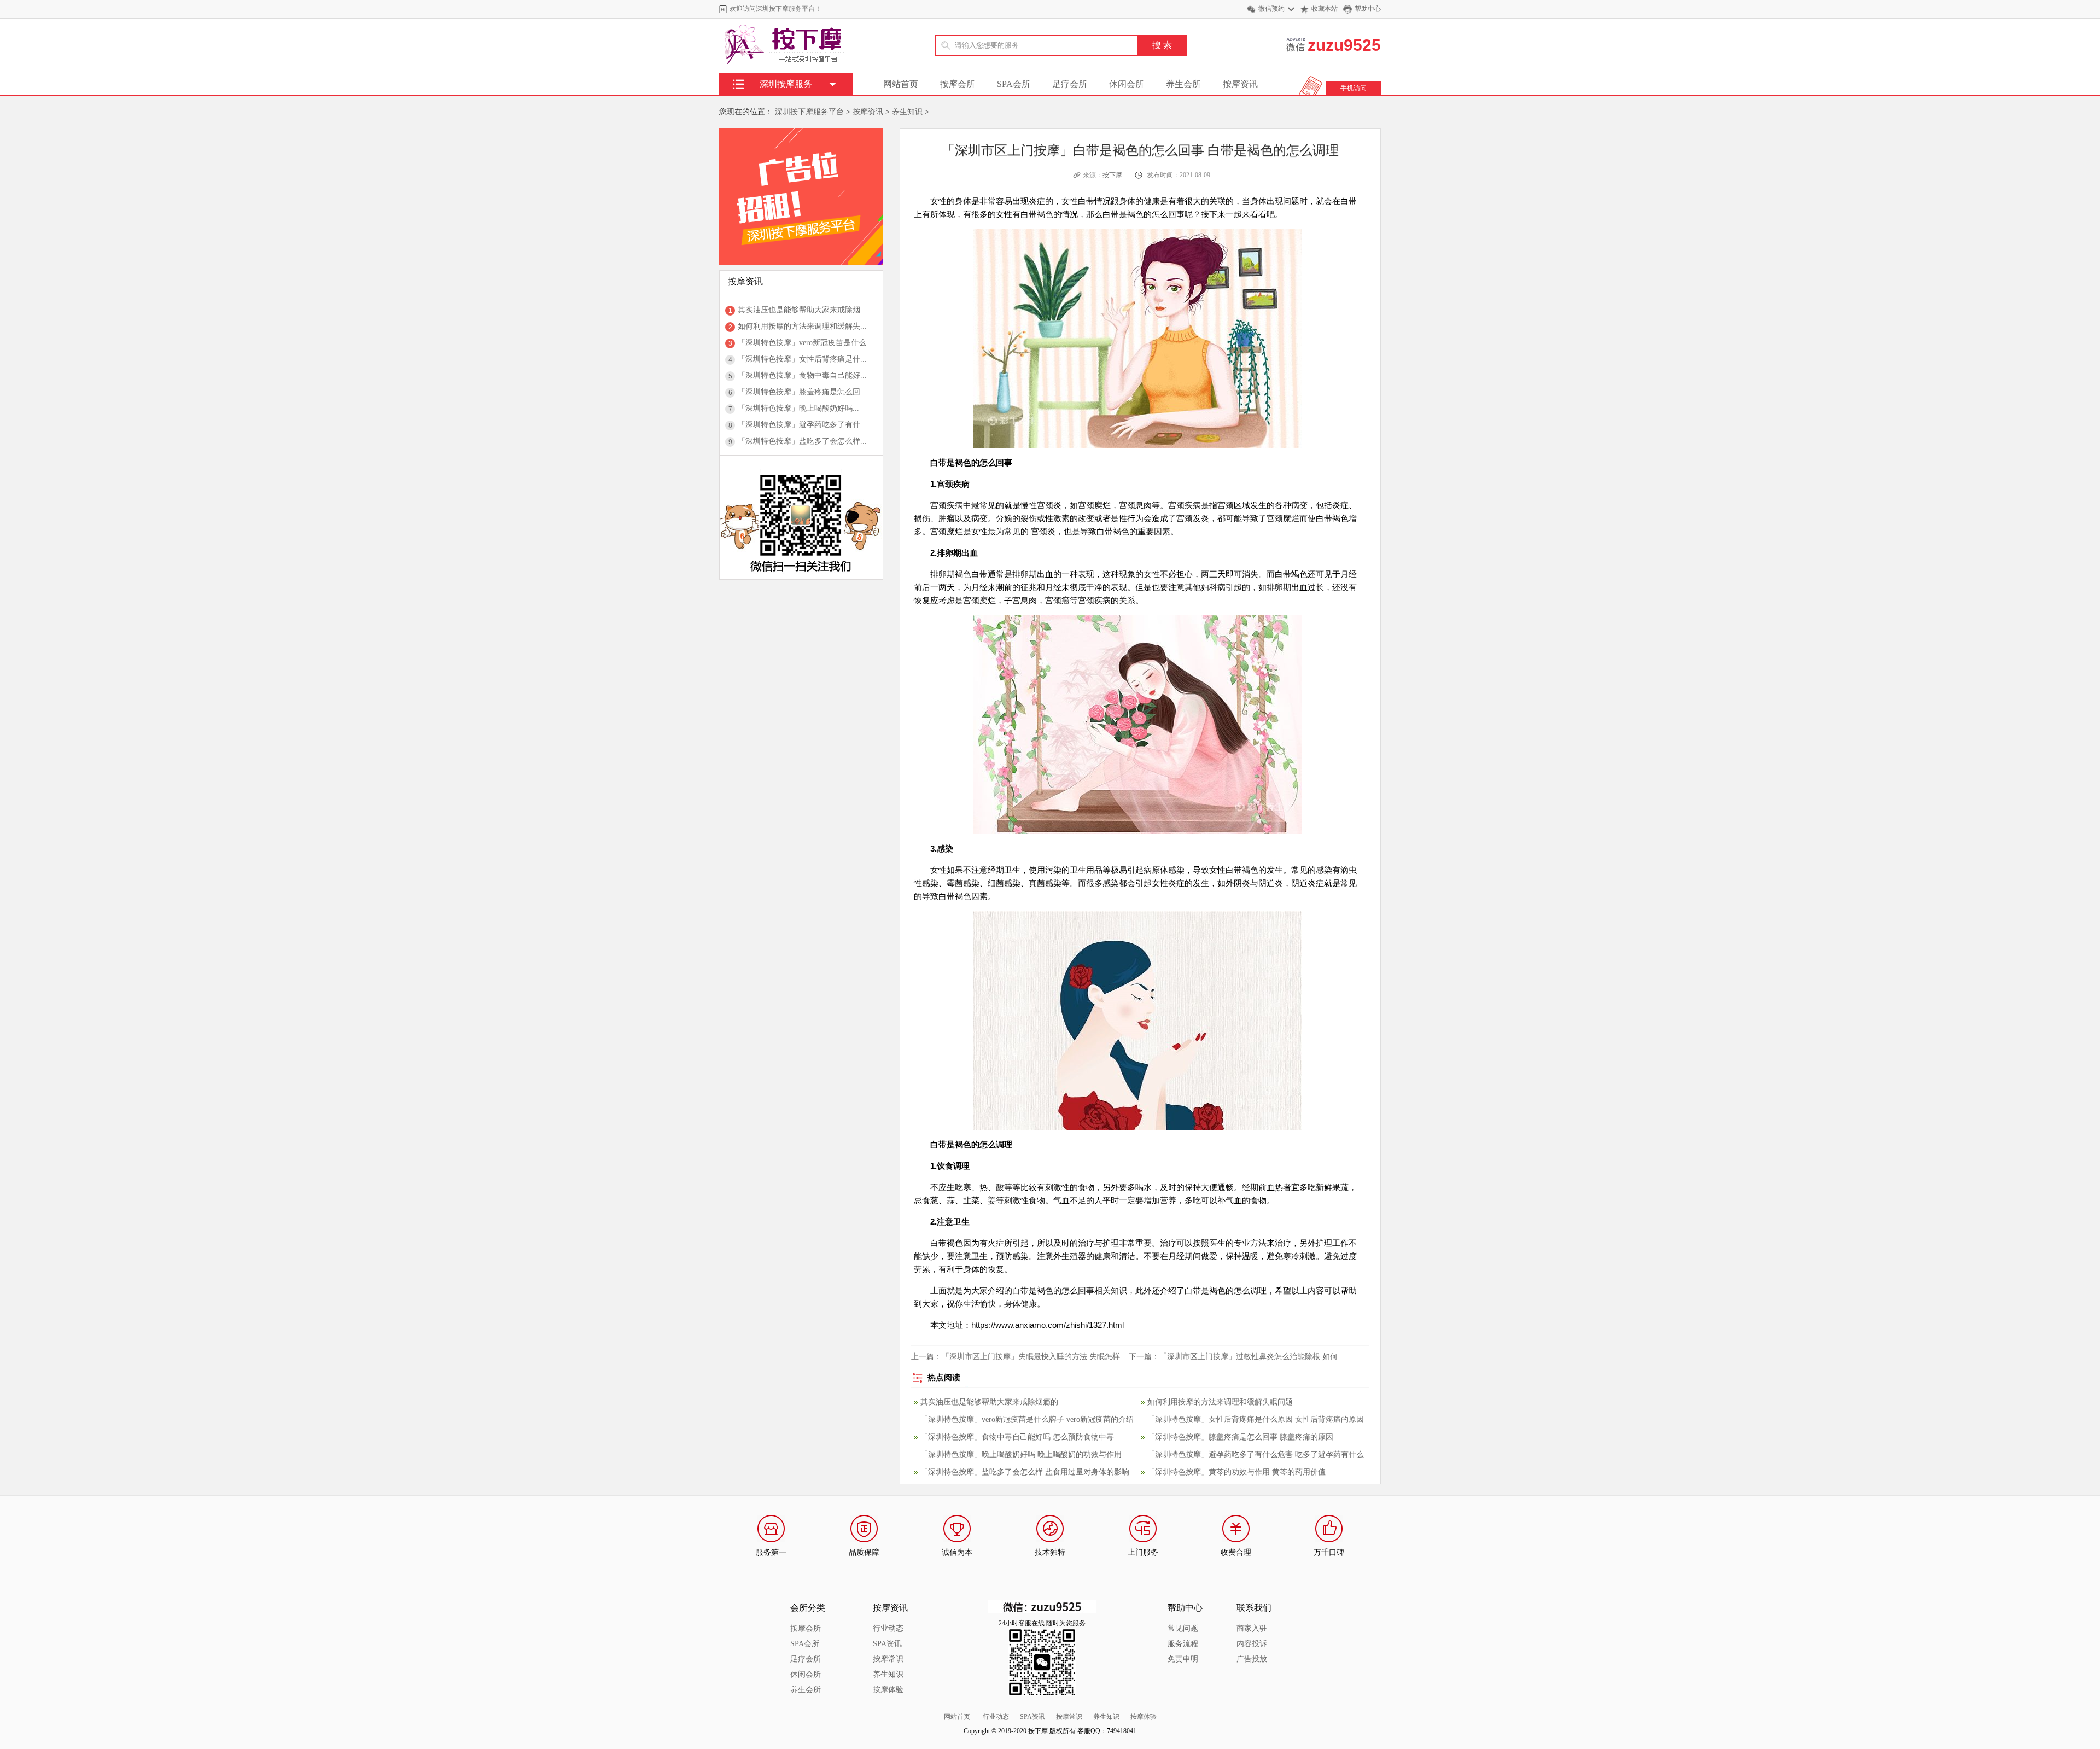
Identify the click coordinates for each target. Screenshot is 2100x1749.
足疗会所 (1070, 84)
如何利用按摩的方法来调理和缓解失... (802, 326)
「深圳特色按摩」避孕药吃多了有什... (802, 425)
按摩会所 (958, 84)
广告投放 (1252, 1659)
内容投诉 (1252, 1644)
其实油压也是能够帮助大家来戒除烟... (802, 310)
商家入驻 (1252, 1628)
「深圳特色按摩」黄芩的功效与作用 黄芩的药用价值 (1236, 1472)
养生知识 (907, 112)
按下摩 (1112, 175)
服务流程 (1183, 1644)
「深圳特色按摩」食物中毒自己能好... (802, 375)
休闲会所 (1127, 84)
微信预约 (1271, 9)
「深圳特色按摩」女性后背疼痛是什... (802, 359)
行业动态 (888, 1628)
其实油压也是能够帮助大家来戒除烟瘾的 (989, 1402)
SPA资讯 (887, 1644)
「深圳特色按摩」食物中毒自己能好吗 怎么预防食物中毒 (1017, 1437)
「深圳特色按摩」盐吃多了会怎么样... (802, 441)
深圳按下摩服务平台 (809, 112)
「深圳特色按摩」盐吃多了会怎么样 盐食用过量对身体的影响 (1025, 1472)
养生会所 (1183, 84)
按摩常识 (888, 1659)
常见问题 (1183, 1628)
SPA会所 (1014, 84)
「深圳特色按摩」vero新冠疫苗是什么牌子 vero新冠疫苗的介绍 (1027, 1419)
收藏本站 (1325, 9)
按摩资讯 (1240, 84)
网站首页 (901, 84)
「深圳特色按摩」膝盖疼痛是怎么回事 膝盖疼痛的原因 (1240, 1437)
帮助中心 (1368, 9)
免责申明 (1183, 1659)
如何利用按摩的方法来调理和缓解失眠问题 (1220, 1402)
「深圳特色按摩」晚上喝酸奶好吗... (798, 408)
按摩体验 (888, 1690)
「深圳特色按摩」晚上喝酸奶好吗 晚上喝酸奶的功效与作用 (1021, 1454)
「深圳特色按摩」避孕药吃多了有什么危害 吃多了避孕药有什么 (1256, 1454)
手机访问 (1354, 88)
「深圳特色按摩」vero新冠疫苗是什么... (805, 343)
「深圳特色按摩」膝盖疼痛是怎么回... (802, 392)
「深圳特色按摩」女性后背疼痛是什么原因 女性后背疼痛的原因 (1256, 1419)
